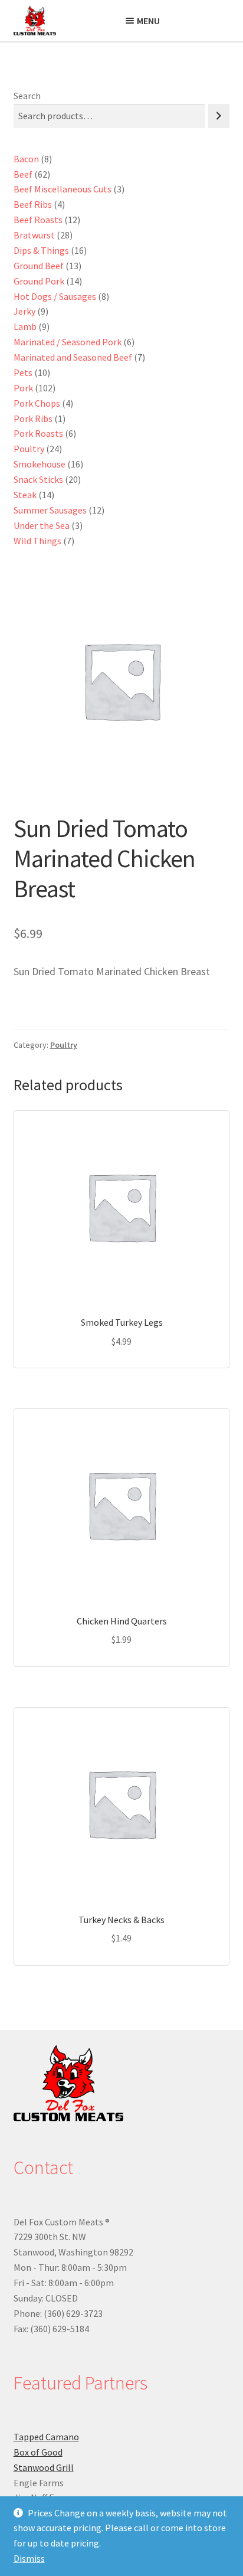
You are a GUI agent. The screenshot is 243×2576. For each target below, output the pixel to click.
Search (27, 96)
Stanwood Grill (44, 2467)
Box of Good (38, 2452)
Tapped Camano (46, 2437)
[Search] (219, 116)
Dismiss (29, 2558)
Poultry (64, 1045)
